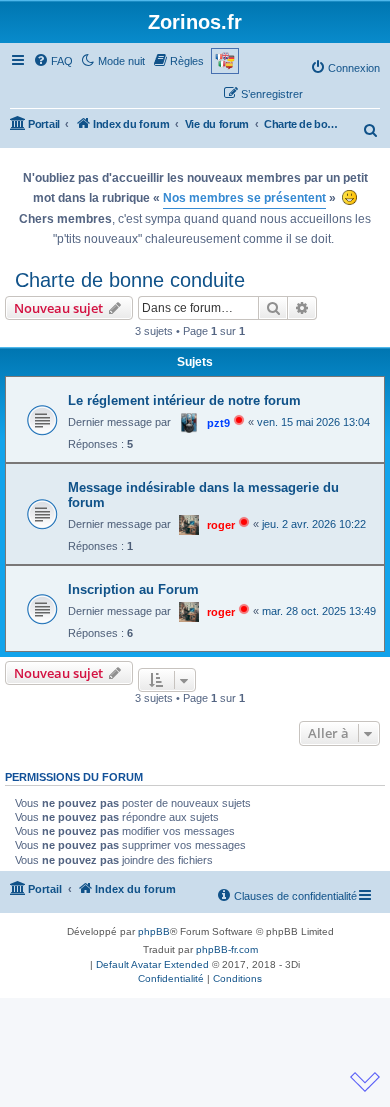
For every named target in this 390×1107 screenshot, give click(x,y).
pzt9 (218, 423)
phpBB (154, 931)
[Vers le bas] (365, 1082)
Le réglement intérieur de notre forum (184, 400)
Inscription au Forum (133, 589)
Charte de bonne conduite (130, 280)
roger (221, 525)
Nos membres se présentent (244, 198)
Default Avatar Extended (152, 964)
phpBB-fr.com (227, 949)
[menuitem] (53, 61)
